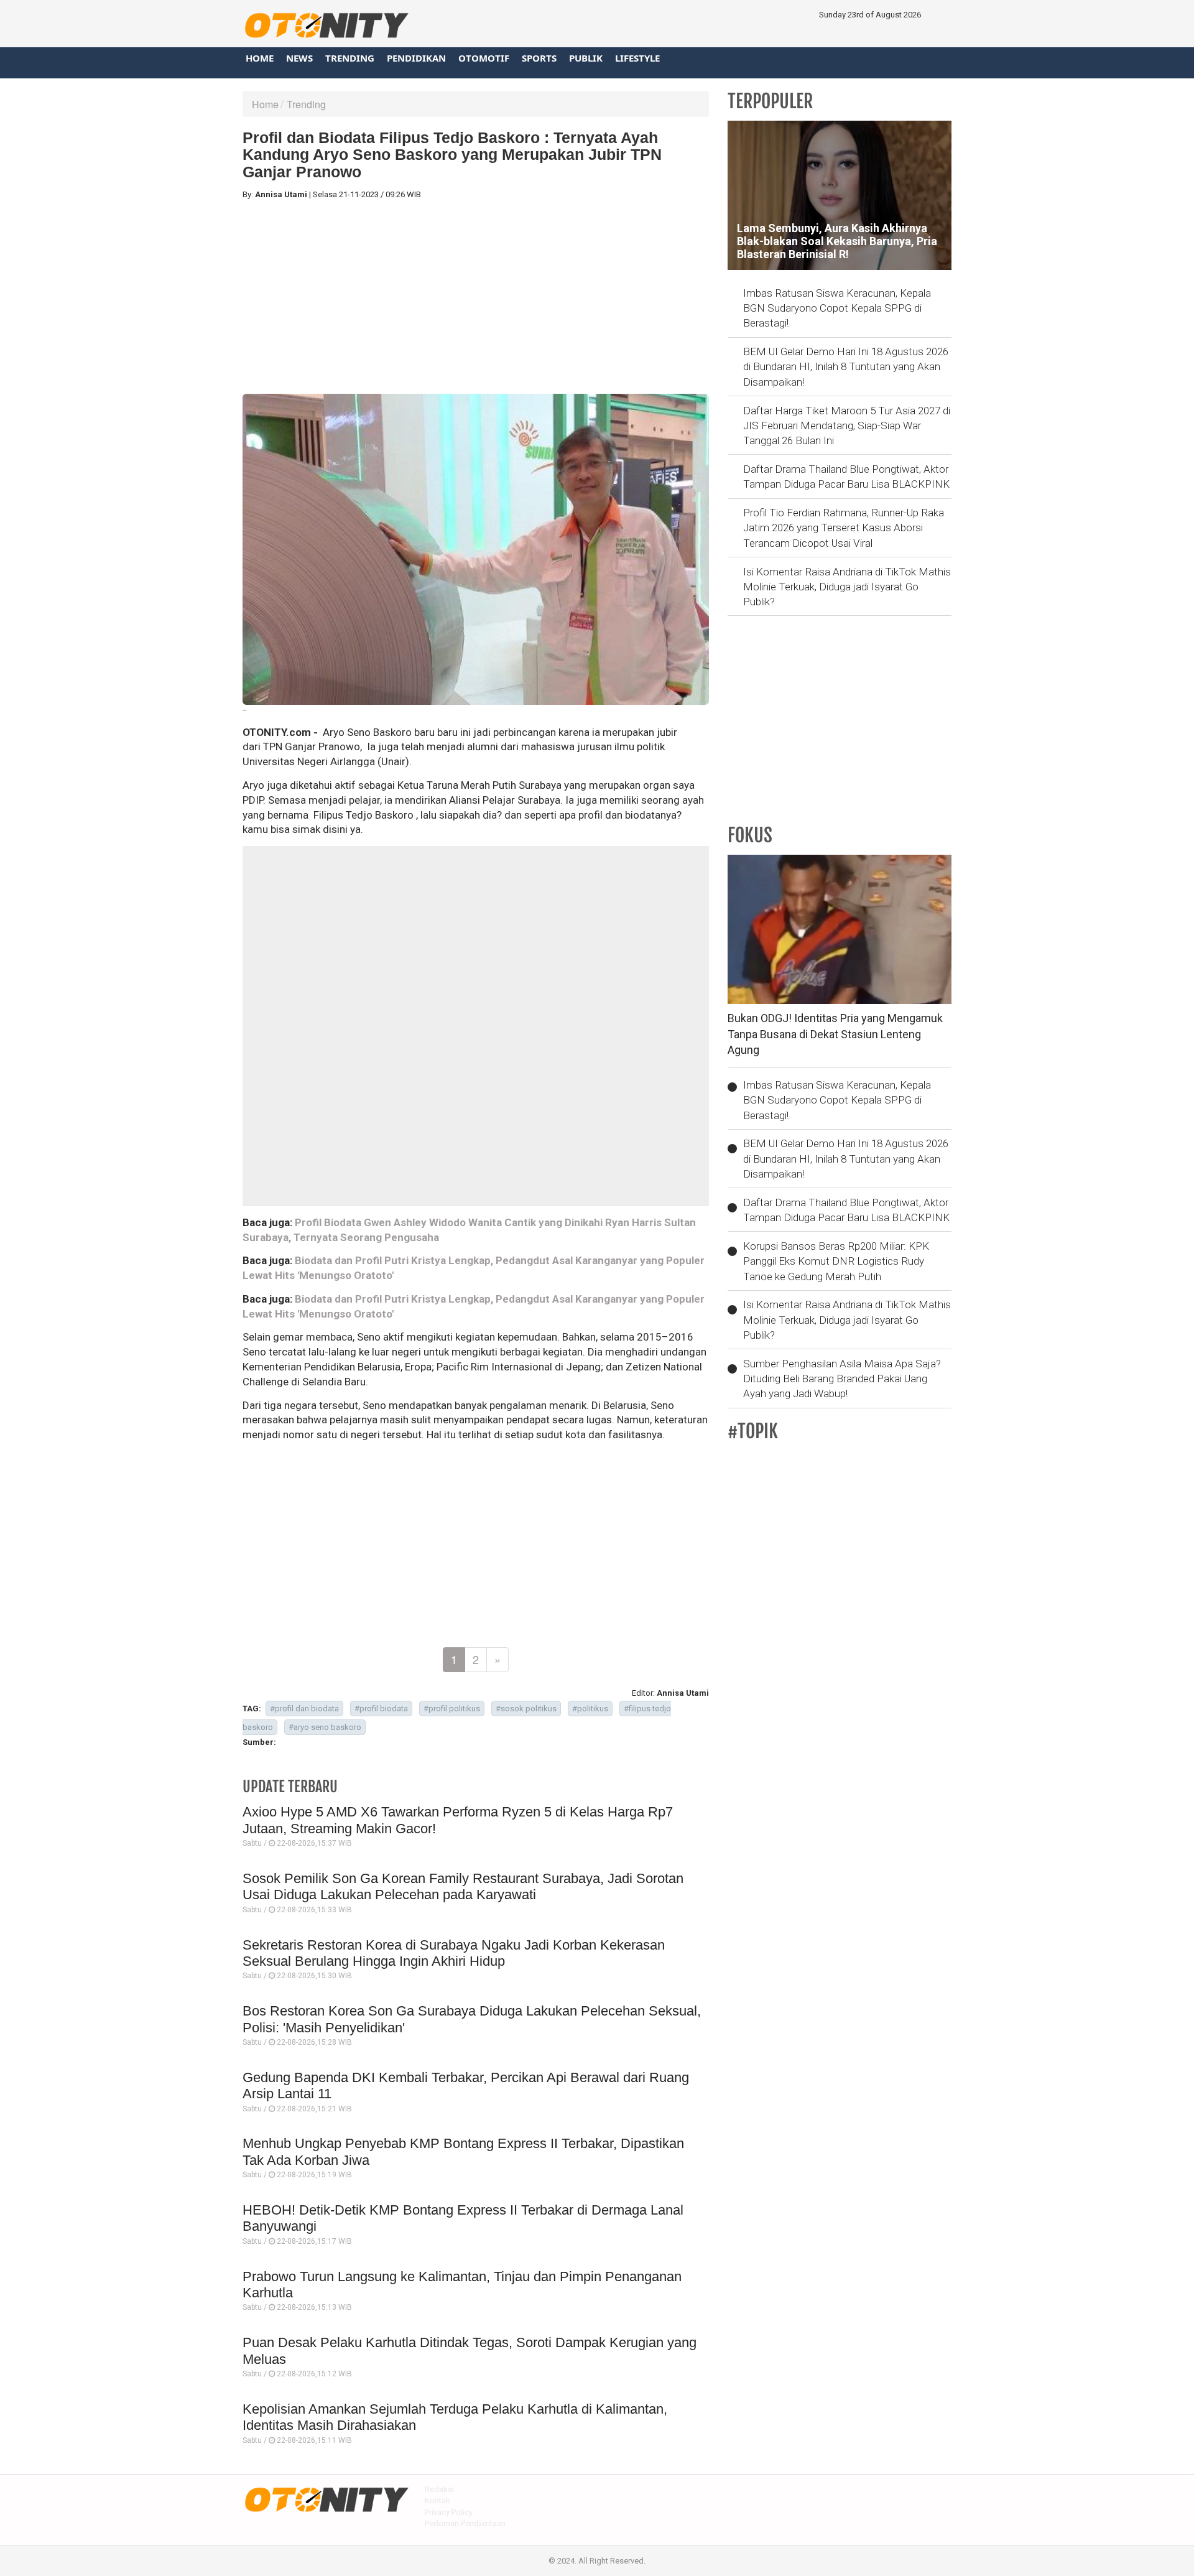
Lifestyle (637, 58)
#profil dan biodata (304, 1709)
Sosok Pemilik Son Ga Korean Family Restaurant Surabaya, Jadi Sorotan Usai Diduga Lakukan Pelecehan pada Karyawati (463, 1886)
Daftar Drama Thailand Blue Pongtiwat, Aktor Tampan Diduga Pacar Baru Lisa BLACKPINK (846, 477)
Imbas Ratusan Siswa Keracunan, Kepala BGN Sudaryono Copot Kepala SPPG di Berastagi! (837, 308)
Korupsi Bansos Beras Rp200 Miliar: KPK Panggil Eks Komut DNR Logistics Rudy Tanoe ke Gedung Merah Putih (836, 1261)
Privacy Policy (449, 2512)
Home (260, 58)
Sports (539, 58)
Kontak (437, 2500)
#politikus (590, 1709)
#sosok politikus (526, 1709)
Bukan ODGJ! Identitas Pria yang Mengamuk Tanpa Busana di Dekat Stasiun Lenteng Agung (835, 1034)
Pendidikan (416, 58)
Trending (350, 58)
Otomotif (484, 58)
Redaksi (439, 2489)
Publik (586, 58)
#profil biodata (381, 1709)
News (299, 58)
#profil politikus (452, 1709)
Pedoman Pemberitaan (465, 2523)
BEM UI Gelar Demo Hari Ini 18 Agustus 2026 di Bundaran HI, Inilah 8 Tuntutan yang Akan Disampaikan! (846, 367)
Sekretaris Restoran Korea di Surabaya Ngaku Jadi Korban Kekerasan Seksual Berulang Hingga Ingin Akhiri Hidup (454, 1953)
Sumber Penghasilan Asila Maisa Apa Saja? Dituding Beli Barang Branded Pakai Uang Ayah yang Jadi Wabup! (842, 1379)
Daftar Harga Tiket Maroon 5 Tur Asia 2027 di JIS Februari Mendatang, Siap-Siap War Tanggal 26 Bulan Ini (847, 426)
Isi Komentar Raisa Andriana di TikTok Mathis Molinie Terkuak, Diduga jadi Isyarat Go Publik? (847, 587)
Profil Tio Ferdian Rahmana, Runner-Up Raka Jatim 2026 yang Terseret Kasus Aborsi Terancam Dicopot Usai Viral (844, 528)
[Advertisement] (476, 297)
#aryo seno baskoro (325, 1727)
